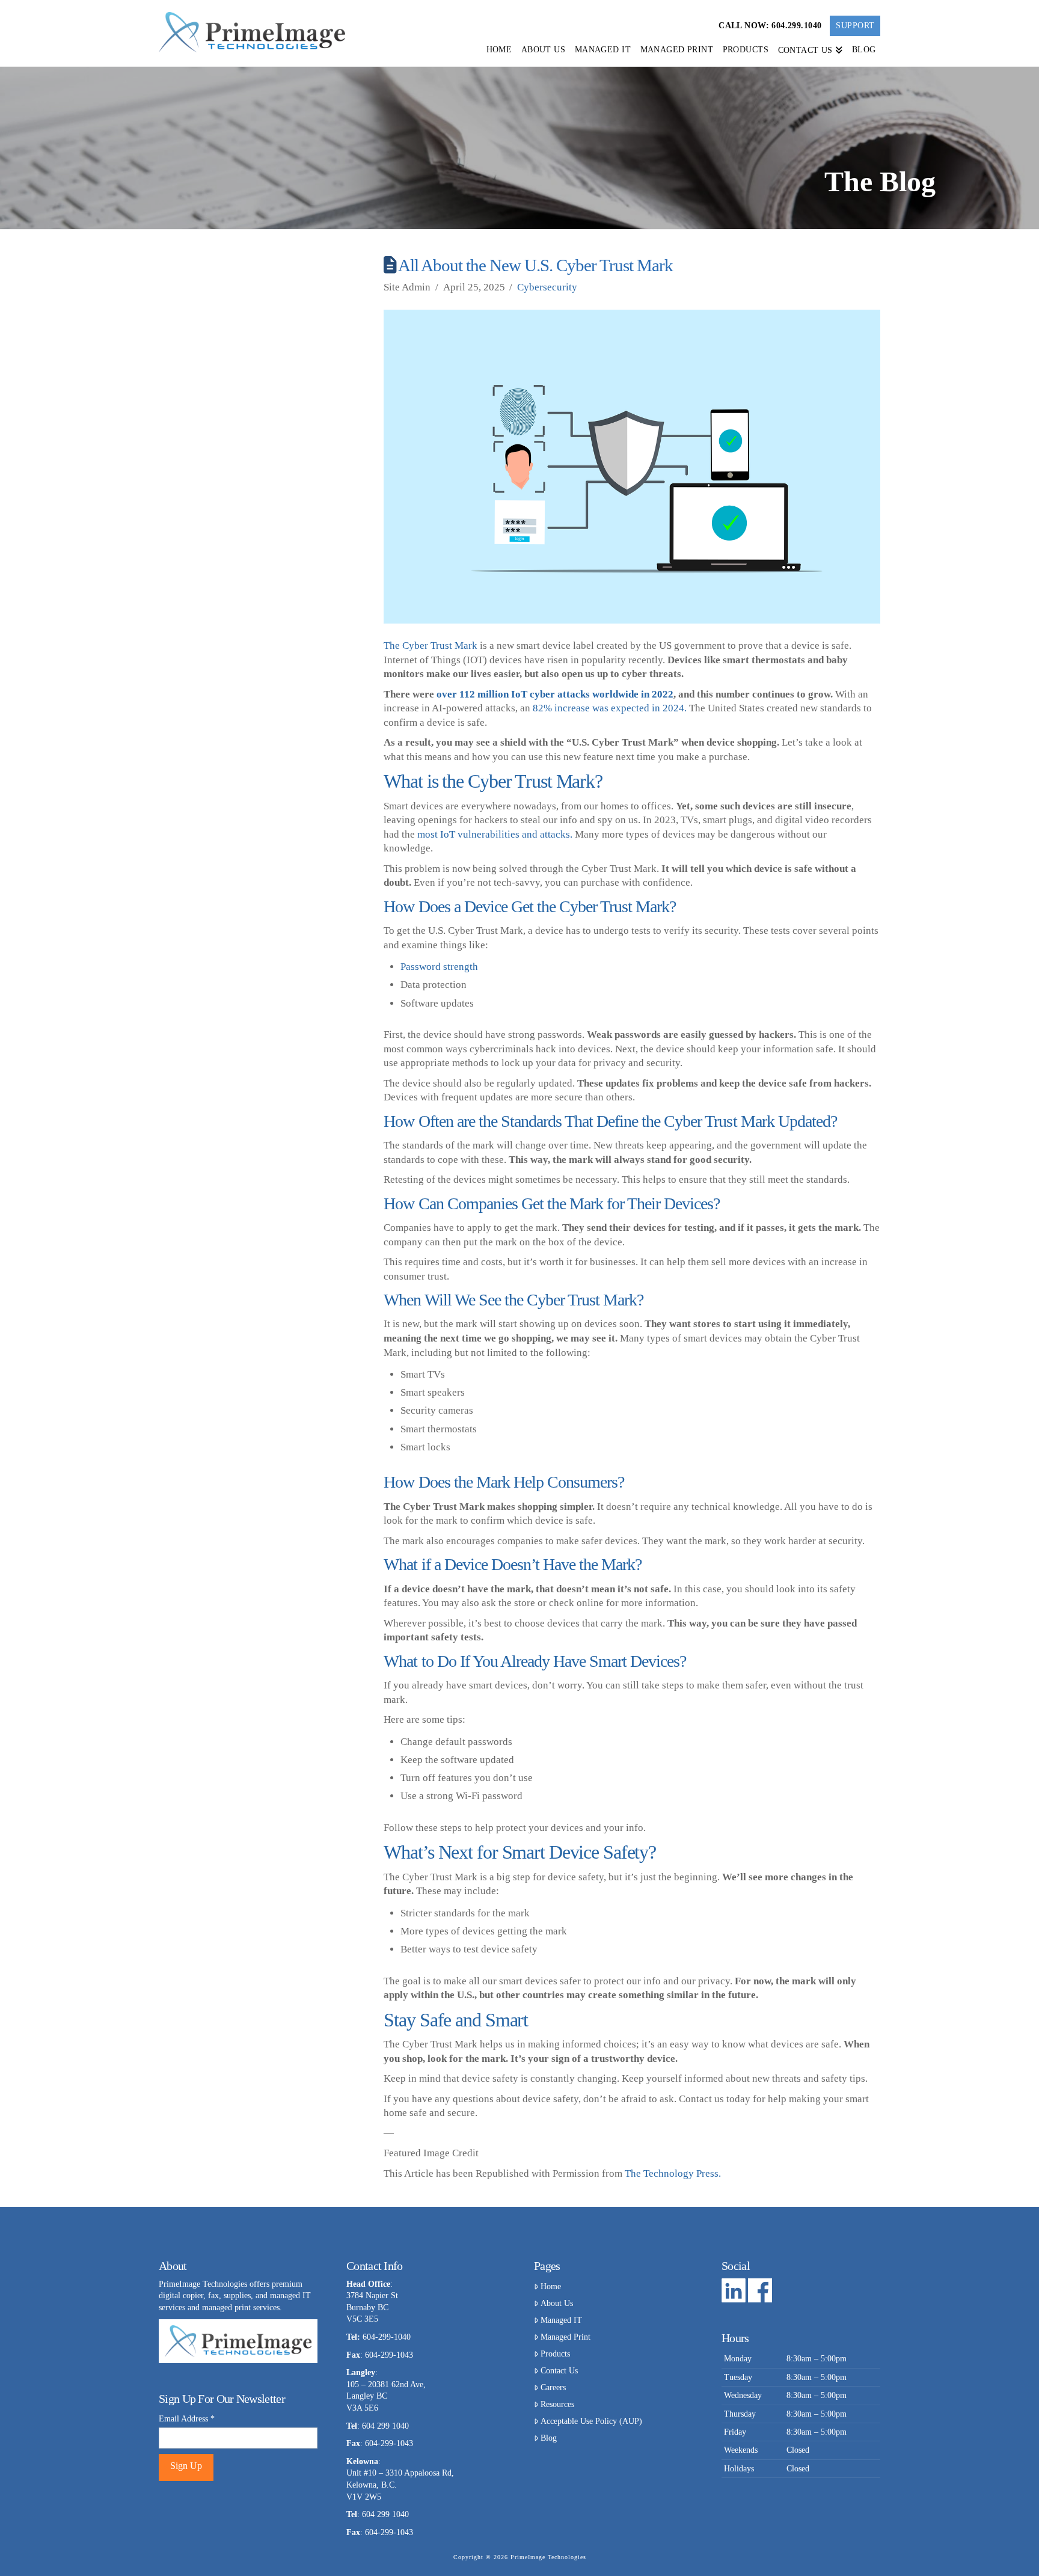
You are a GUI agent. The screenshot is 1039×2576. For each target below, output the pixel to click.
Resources (557, 2404)
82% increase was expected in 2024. (611, 708)
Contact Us (559, 2371)
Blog (549, 2438)
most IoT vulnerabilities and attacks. (496, 834)
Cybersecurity (547, 287)
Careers (553, 2387)
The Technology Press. (673, 2173)
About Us (557, 2303)
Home (551, 2286)
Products (555, 2354)
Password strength (439, 967)
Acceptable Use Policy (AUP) (591, 2421)
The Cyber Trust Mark (431, 646)
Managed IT (561, 2320)
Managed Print (565, 2337)
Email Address (187, 2419)
